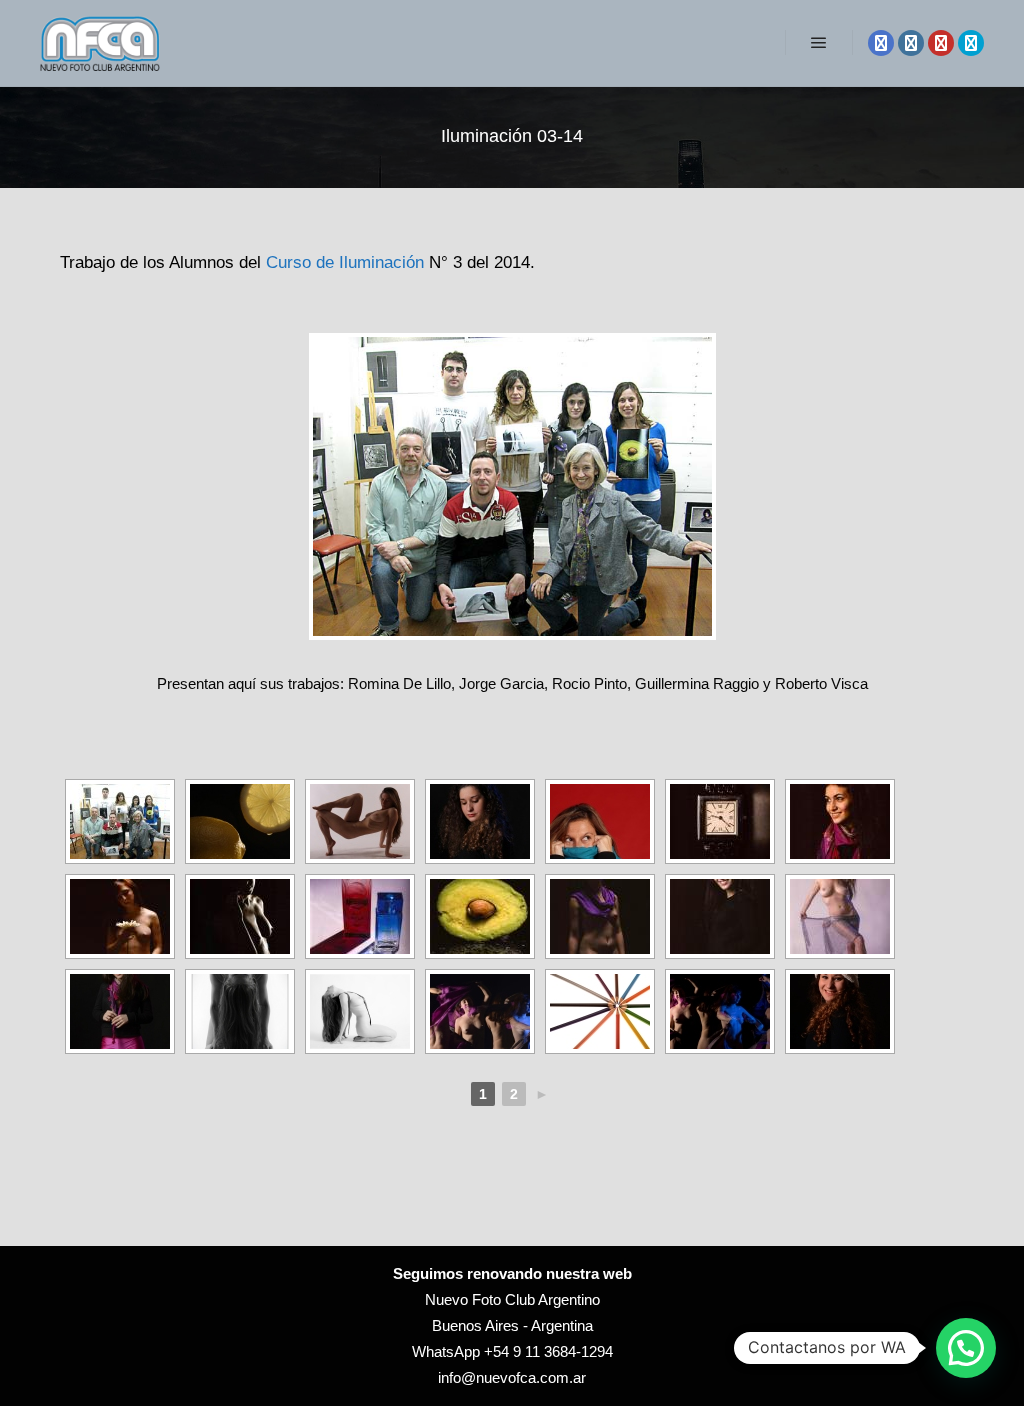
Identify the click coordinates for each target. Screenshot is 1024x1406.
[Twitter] (971, 43)
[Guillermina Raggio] (120, 1011)
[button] (966, 1348)
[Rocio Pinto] (360, 916)
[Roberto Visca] (600, 1011)
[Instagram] (911, 43)
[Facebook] (881, 43)
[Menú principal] (819, 43)
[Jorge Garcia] (720, 821)
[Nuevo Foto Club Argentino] (100, 43)
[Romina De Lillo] (240, 821)
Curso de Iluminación (345, 262)
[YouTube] (941, 43)
